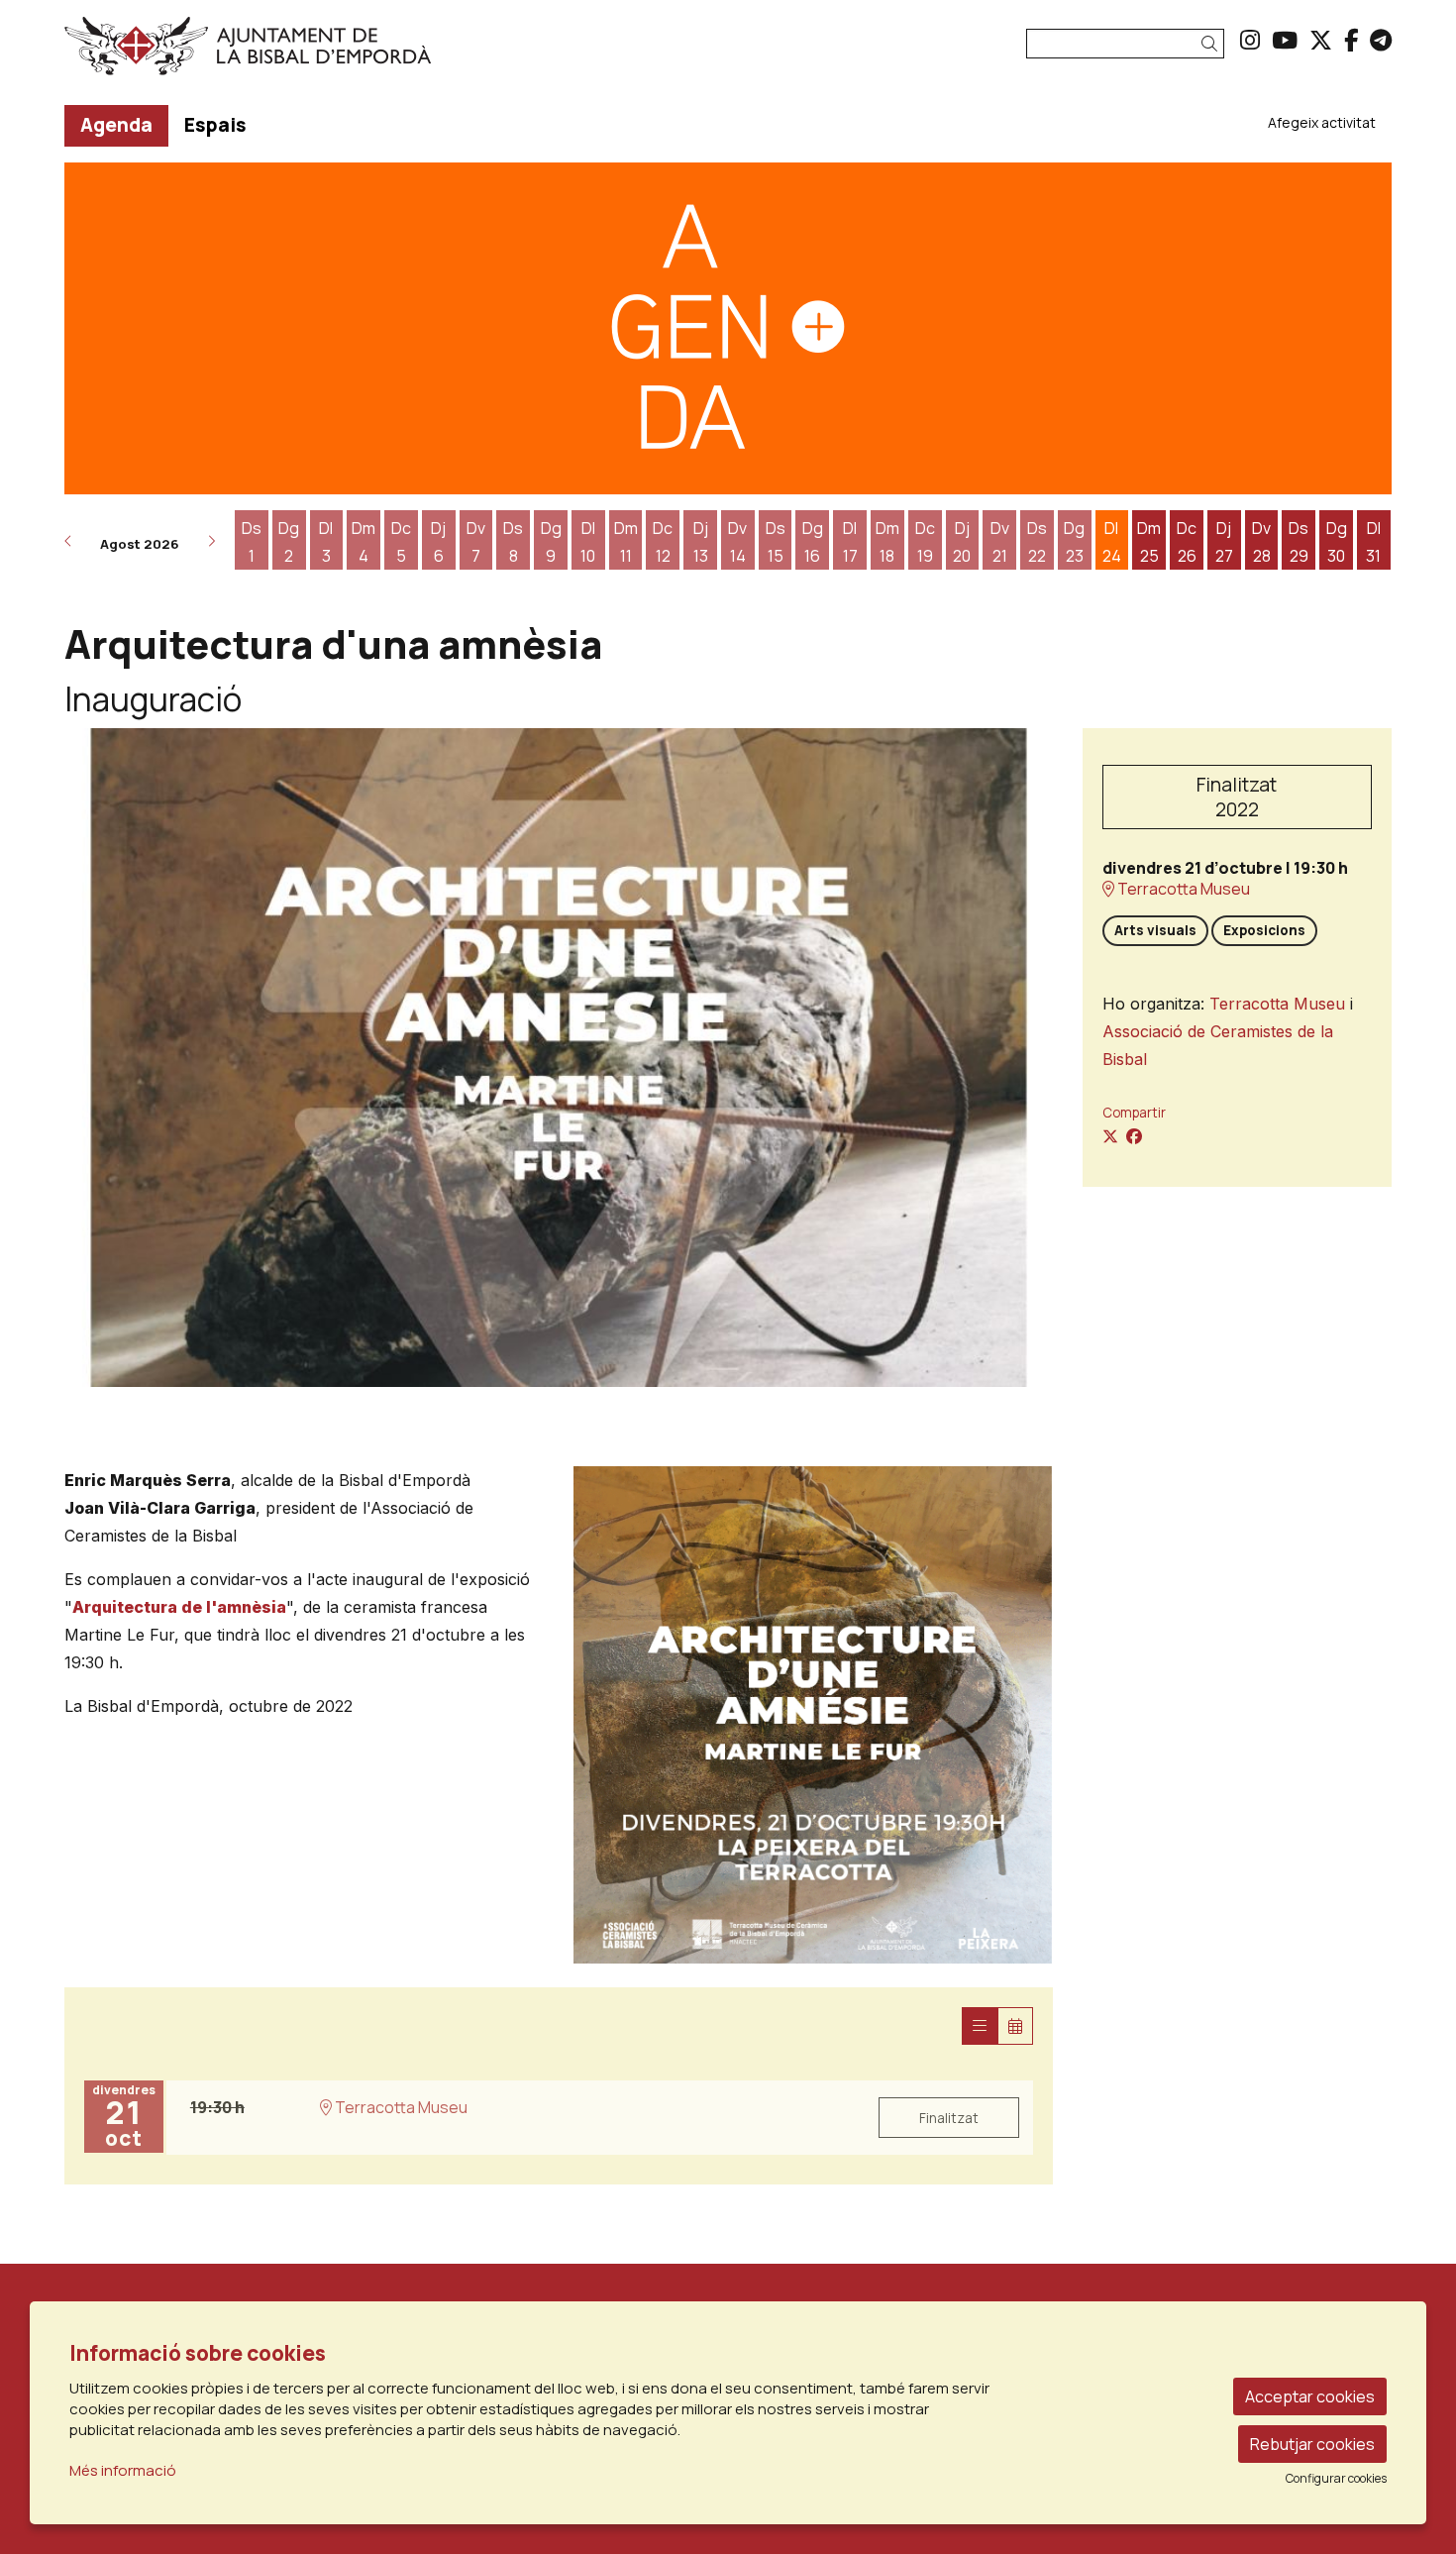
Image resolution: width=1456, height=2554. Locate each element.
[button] (1213, 44)
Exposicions (1264, 930)
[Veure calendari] (1015, 2026)
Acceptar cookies (1310, 2396)
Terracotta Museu (1182, 889)
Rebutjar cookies (1312, 2444)
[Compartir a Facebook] (1134, 1136)
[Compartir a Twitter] (1110, 1136)
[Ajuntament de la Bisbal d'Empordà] (276, 53)
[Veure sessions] (980, 2026)
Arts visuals (1155, 930)
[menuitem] (1250, 40)
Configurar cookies (1336, 2479)
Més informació (123, 2470)
